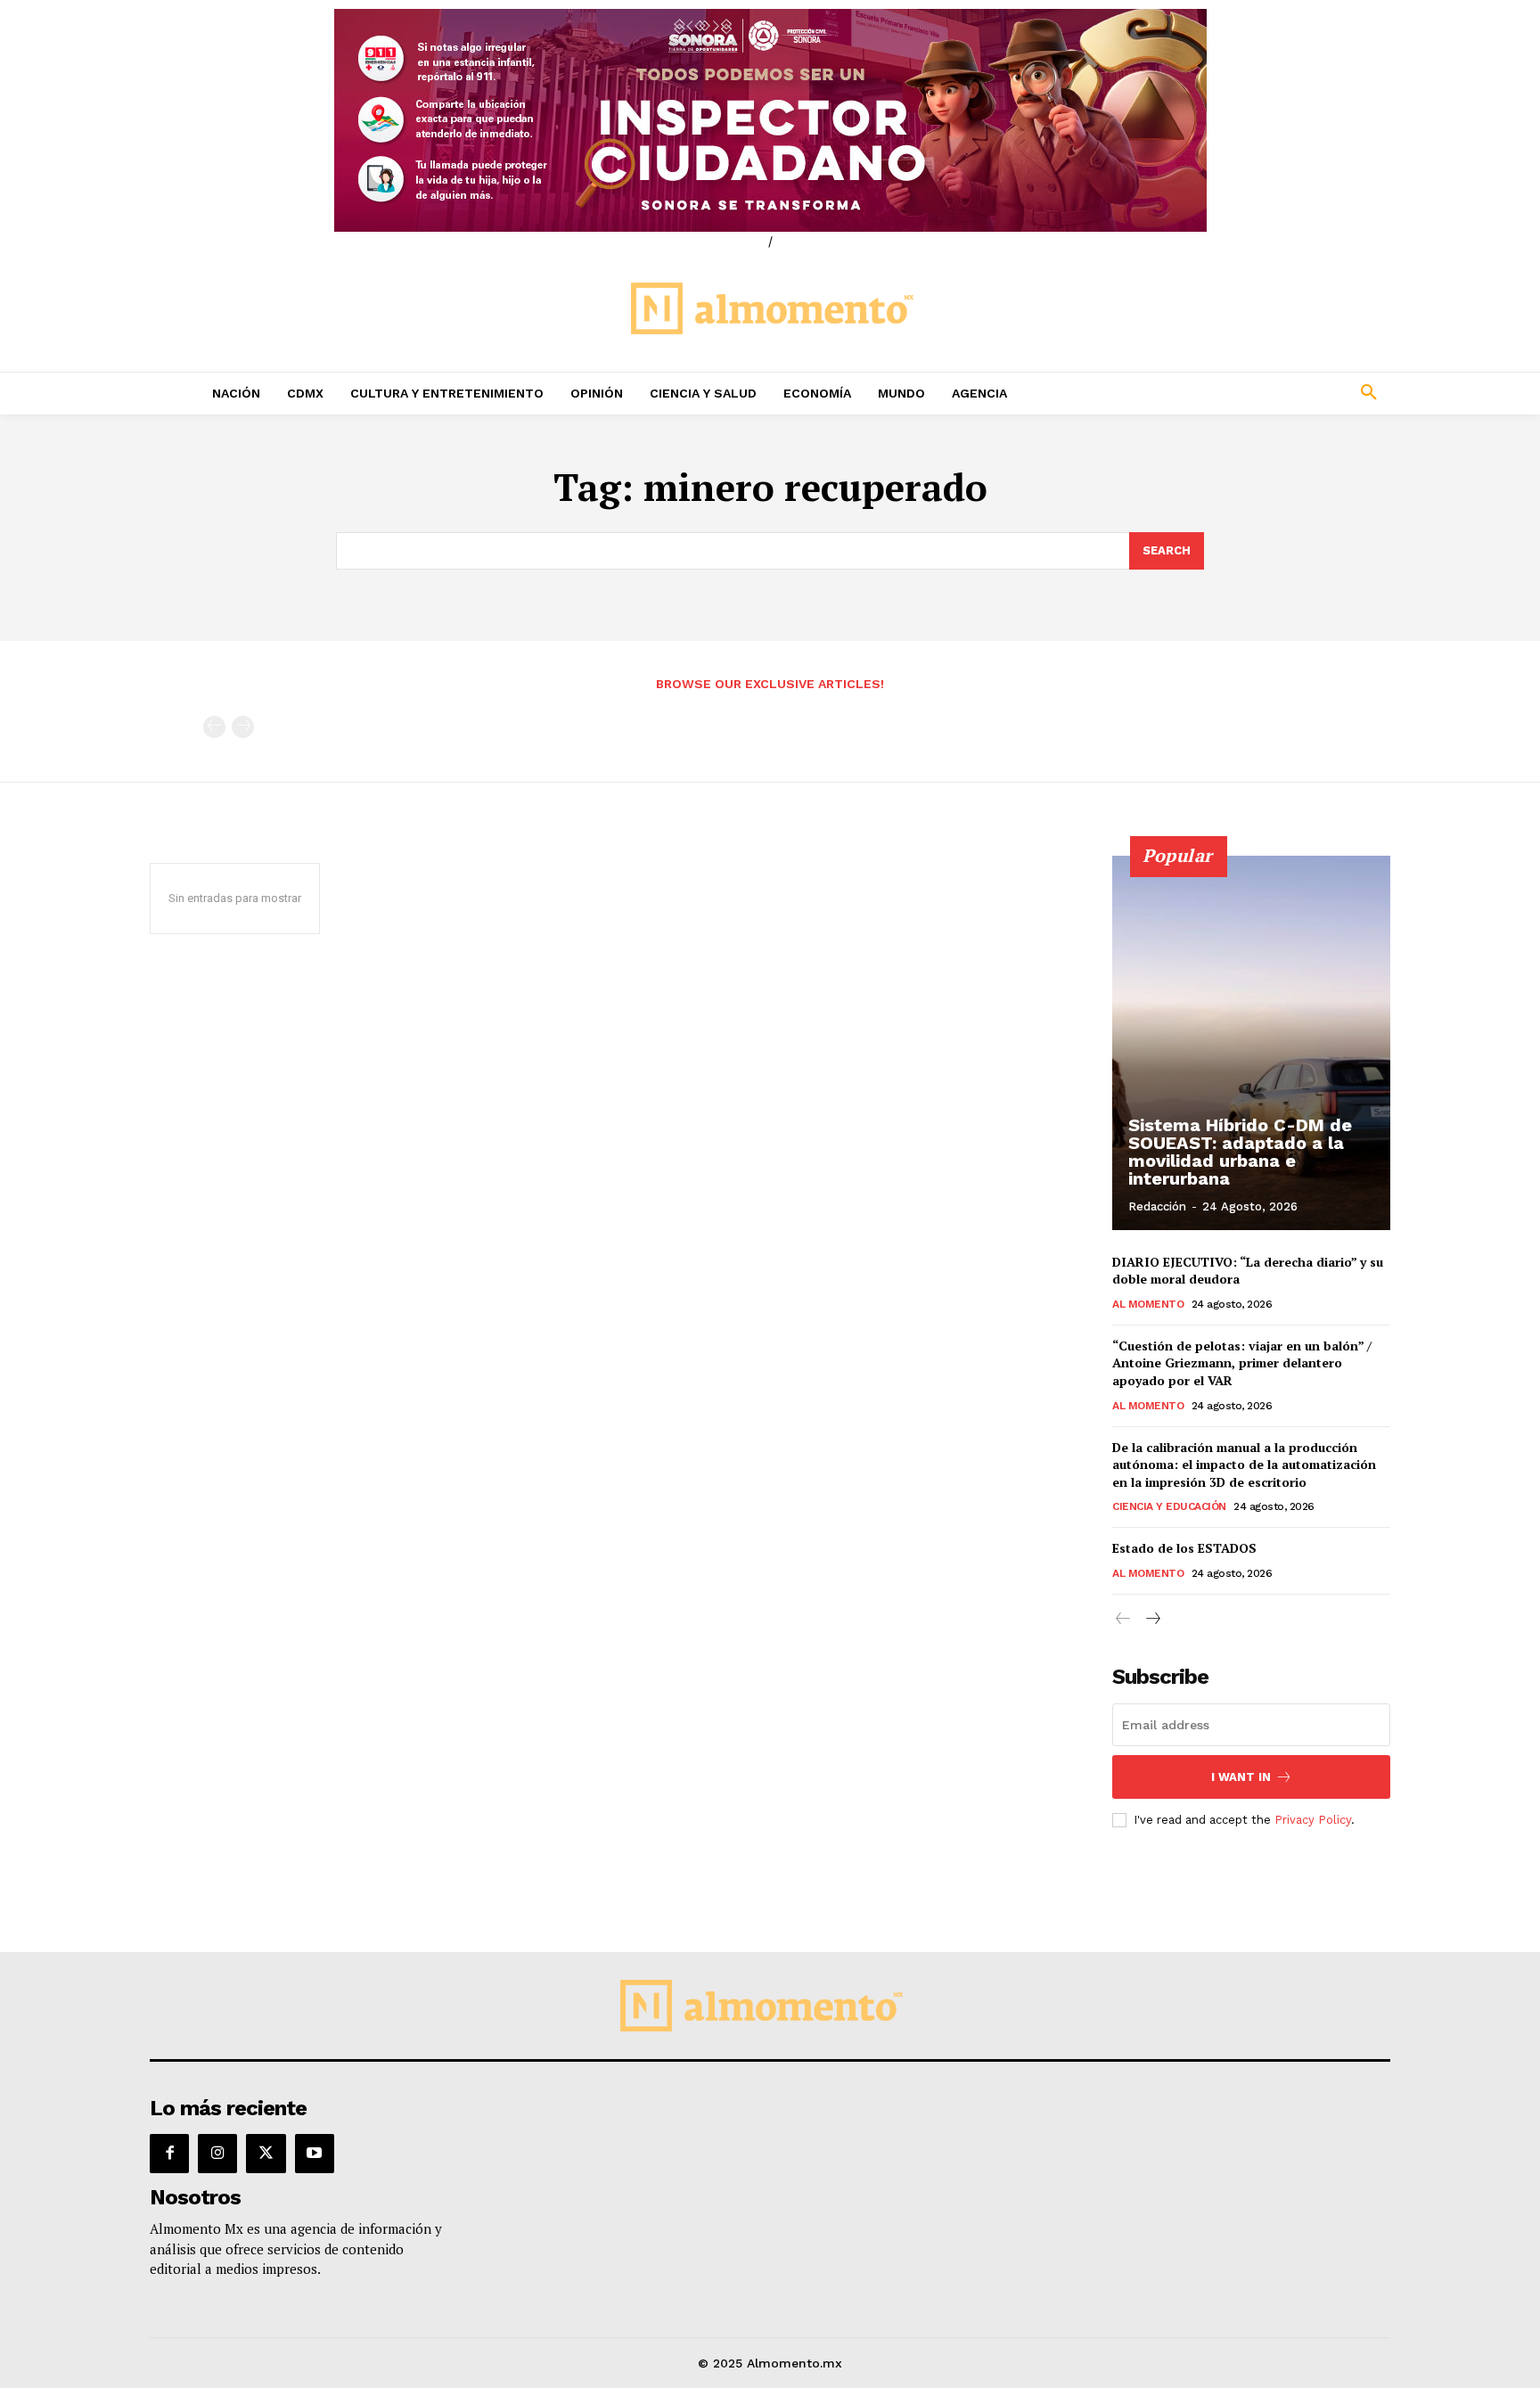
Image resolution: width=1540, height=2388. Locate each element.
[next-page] (1152, 1619)
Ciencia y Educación (1169, 1506)
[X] (266, 2154)
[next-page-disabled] (243, 727)
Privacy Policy (1313, 1820)
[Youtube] (315, 2154)
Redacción (1157, 1206)
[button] (1251, 393)
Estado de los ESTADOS (1184, 1548)
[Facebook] (169, 2154)
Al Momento (1148, 1304)
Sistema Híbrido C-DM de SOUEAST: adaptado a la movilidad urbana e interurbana (1240, 1152)
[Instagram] (217, 2154)
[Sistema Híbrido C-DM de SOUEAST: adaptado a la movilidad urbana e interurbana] (1251, 1043)
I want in (1241, 1777)
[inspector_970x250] (770, 120)
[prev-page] (214, 727)
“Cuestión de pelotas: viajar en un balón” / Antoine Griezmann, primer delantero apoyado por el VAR (1242, 1363)
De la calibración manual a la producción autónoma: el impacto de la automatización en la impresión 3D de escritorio (1244, 1465)
